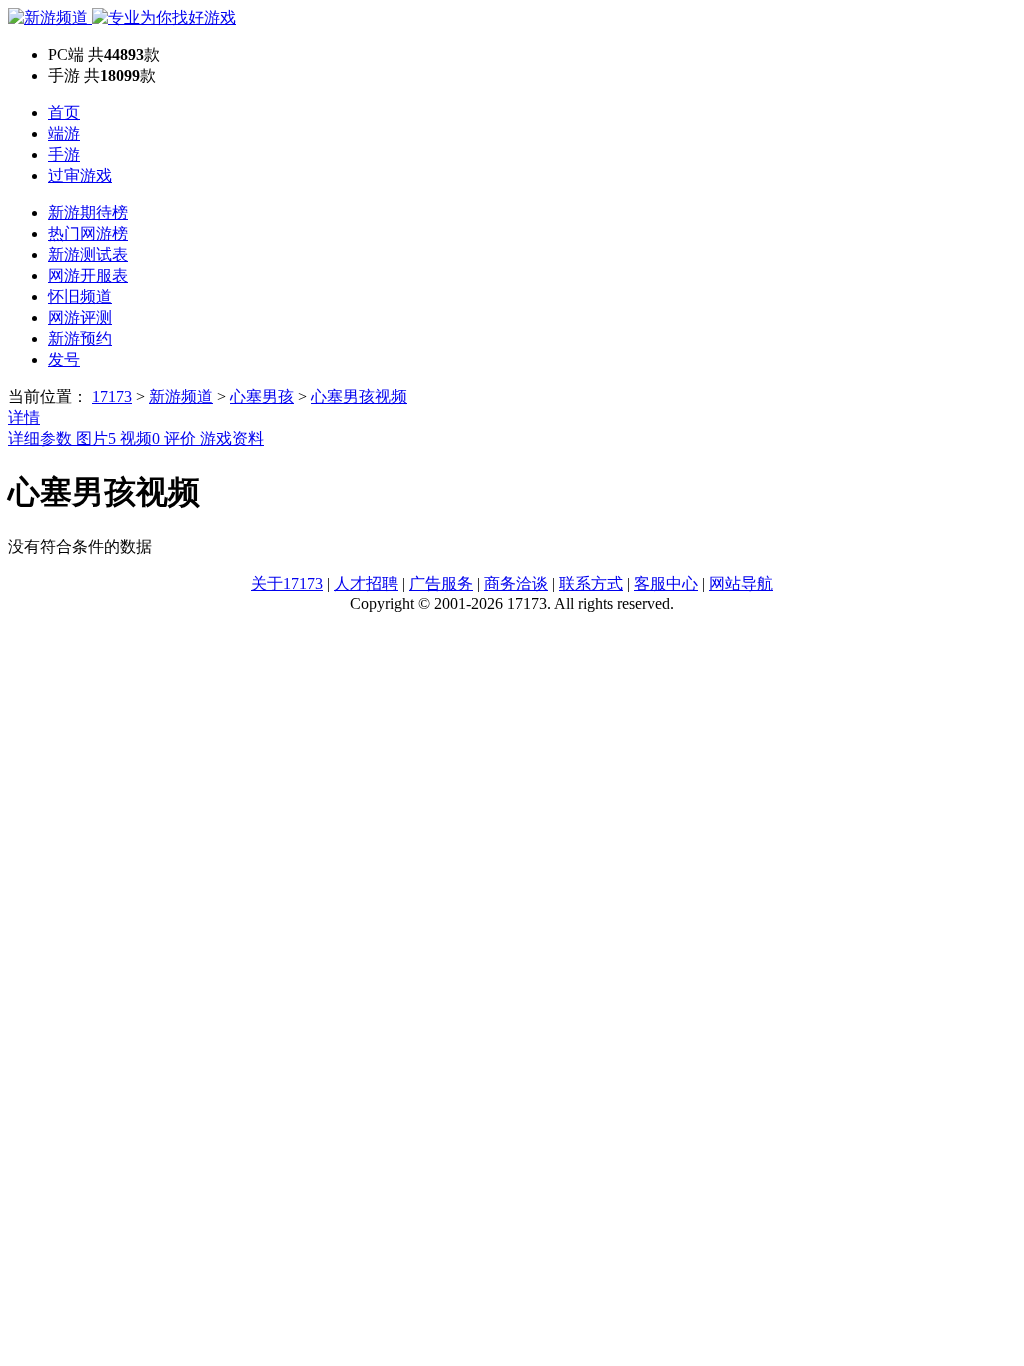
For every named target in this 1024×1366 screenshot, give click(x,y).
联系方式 (591, 583)
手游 (64, 154)
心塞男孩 (262, 396)
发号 (64, 359)
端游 (64, 133)
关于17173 (287, 583)
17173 (112, 396)
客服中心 (666, 583)
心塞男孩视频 (359, 396)
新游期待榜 (88, 212)
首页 (64, 112)
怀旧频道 (80, 296)
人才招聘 (366, 583)
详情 (24, 417)
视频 (140, 438)
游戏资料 (232, 438)
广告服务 (441, 583)
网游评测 (80, 317)
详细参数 (42, 438)
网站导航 (741, 583)
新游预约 (80, 338)
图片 (96, 438)
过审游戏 (80, 175)
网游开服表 (88, 275)
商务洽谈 (516, 583)
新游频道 (181, 396)
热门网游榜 (88, 233)
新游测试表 (88, 254)
